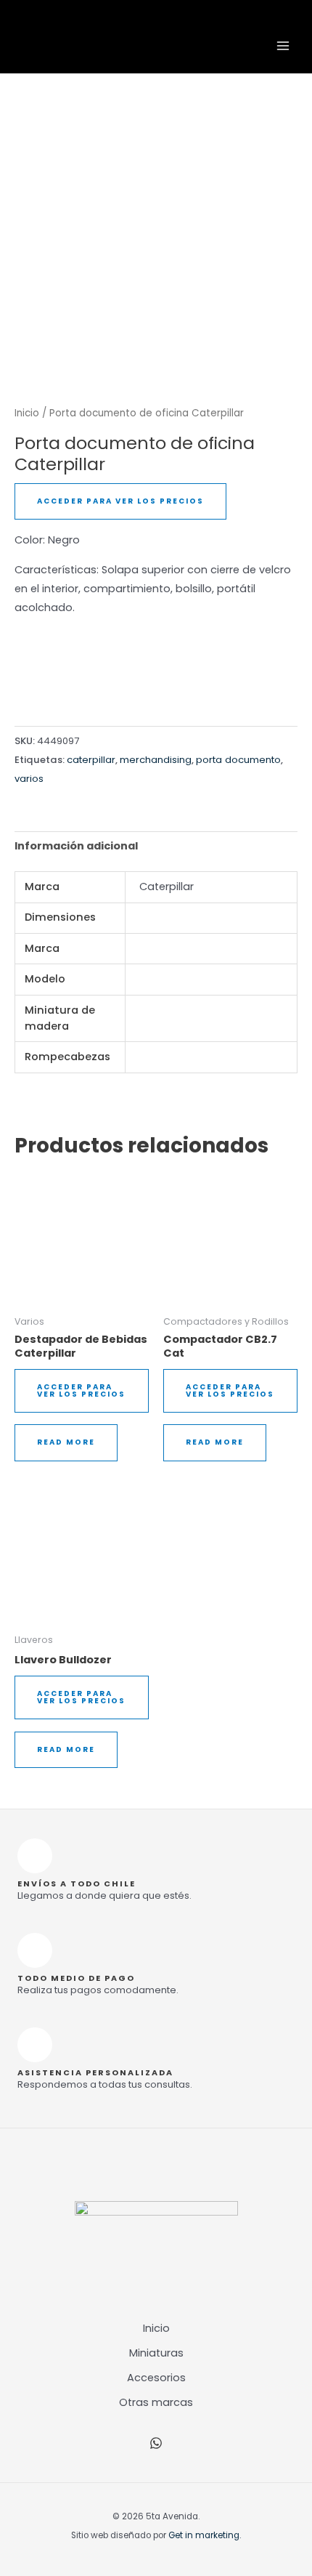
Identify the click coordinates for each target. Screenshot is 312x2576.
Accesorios (156, 2378)
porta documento (238, 760)
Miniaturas (156, 2353)
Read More (66, 1442)
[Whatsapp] (156, 2443)
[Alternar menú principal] (283, 46)
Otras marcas (156, 2402)
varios (29, 779)
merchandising (156, 760)
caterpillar (91, 760)
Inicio (27, 413)
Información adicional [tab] (76, 846)
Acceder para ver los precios (120, 501)
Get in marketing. (205, 2535)
